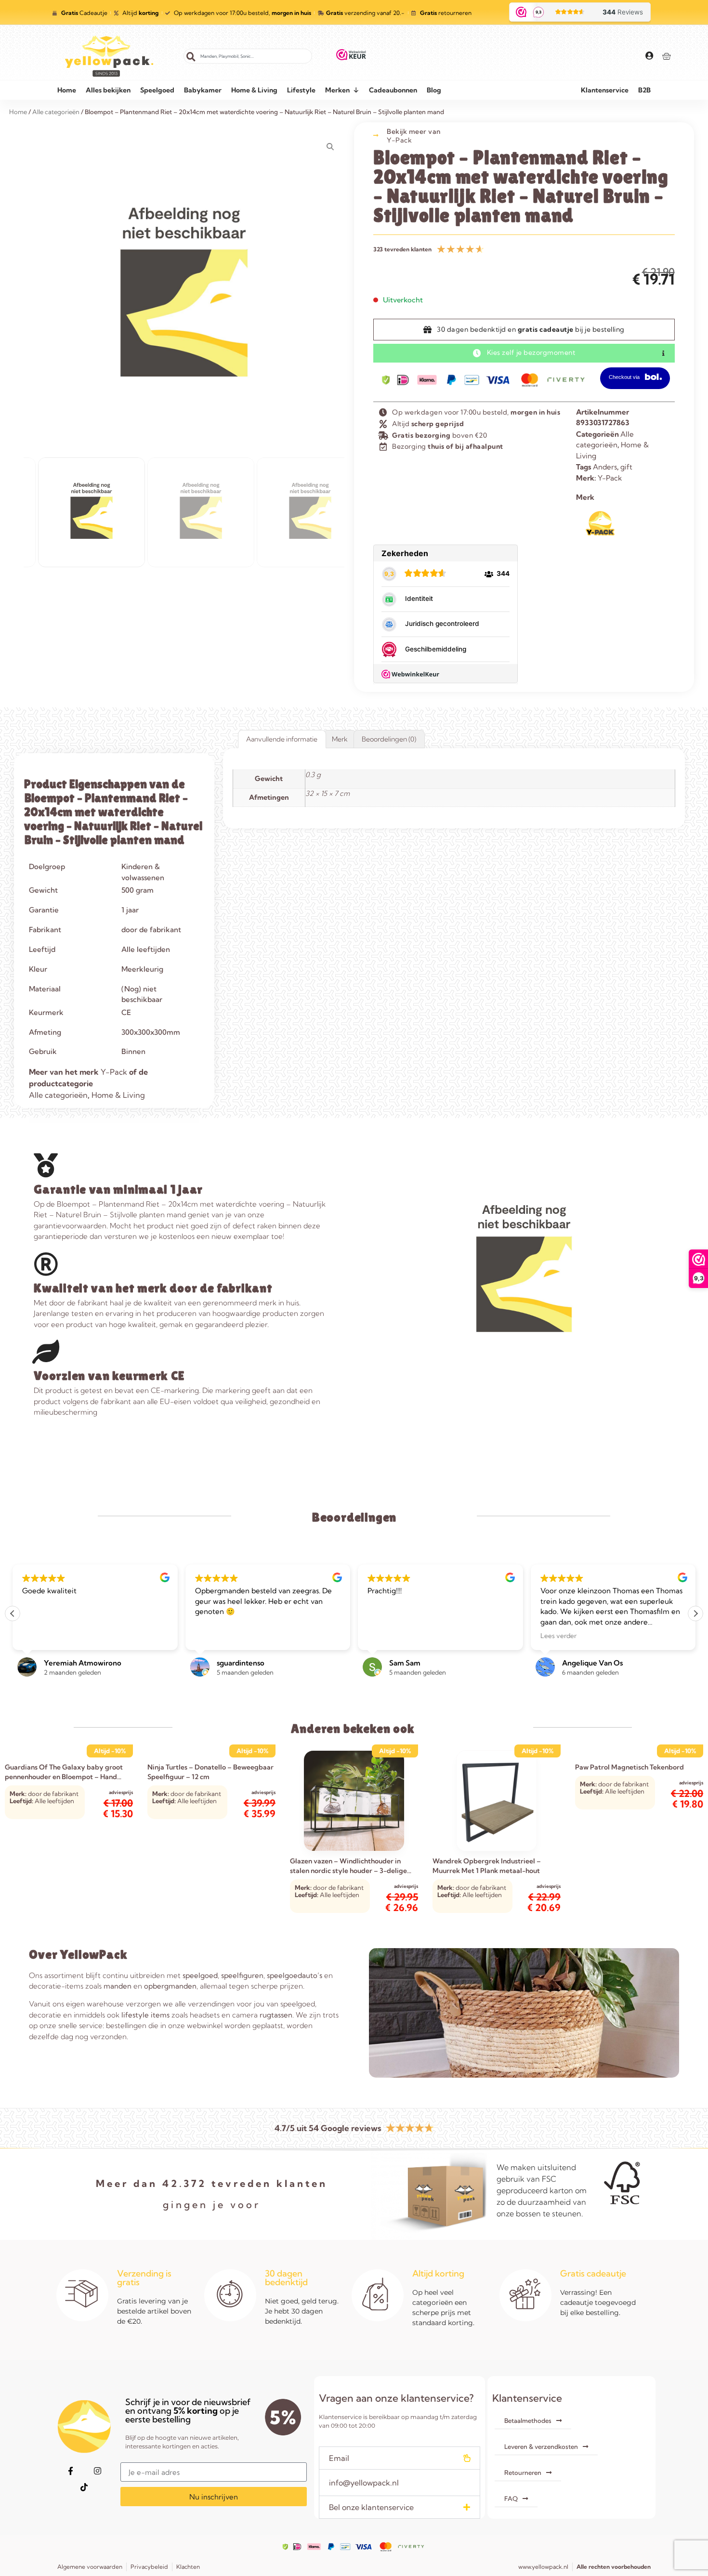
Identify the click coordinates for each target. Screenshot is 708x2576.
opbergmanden (170, 1986)
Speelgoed (157, 90)
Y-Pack (399, 140)
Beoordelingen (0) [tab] (389, 739)
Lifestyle (301, 90)
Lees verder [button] (386, 1636)
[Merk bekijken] (600, 534)
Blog (434, 90)
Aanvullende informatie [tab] (282, 739)
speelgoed (200, 1975)
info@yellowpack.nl (364, 2483)
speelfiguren (242, 1975)
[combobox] (248, 56)
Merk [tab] (340, 739)
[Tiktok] (84, 2487)
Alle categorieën (58, 1095)
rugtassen (276, 2015)
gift (626, 467)
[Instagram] (97, 2471)
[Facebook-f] (70, 2471)
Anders (605, 467)
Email (339, 2458)
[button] (695, 1613)
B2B (644, 90)
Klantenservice (605, 90)
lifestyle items (145, 2015)
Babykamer (203, 90)
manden (118, 1986)
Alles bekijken (108, 90)
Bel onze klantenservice (371, 2507)
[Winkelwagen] (666, 56)
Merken (337, 90)
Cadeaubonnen (393, 90)
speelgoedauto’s (295, 1975)
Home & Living (254, 90)
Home (67, 90)
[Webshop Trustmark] (351, 56)
